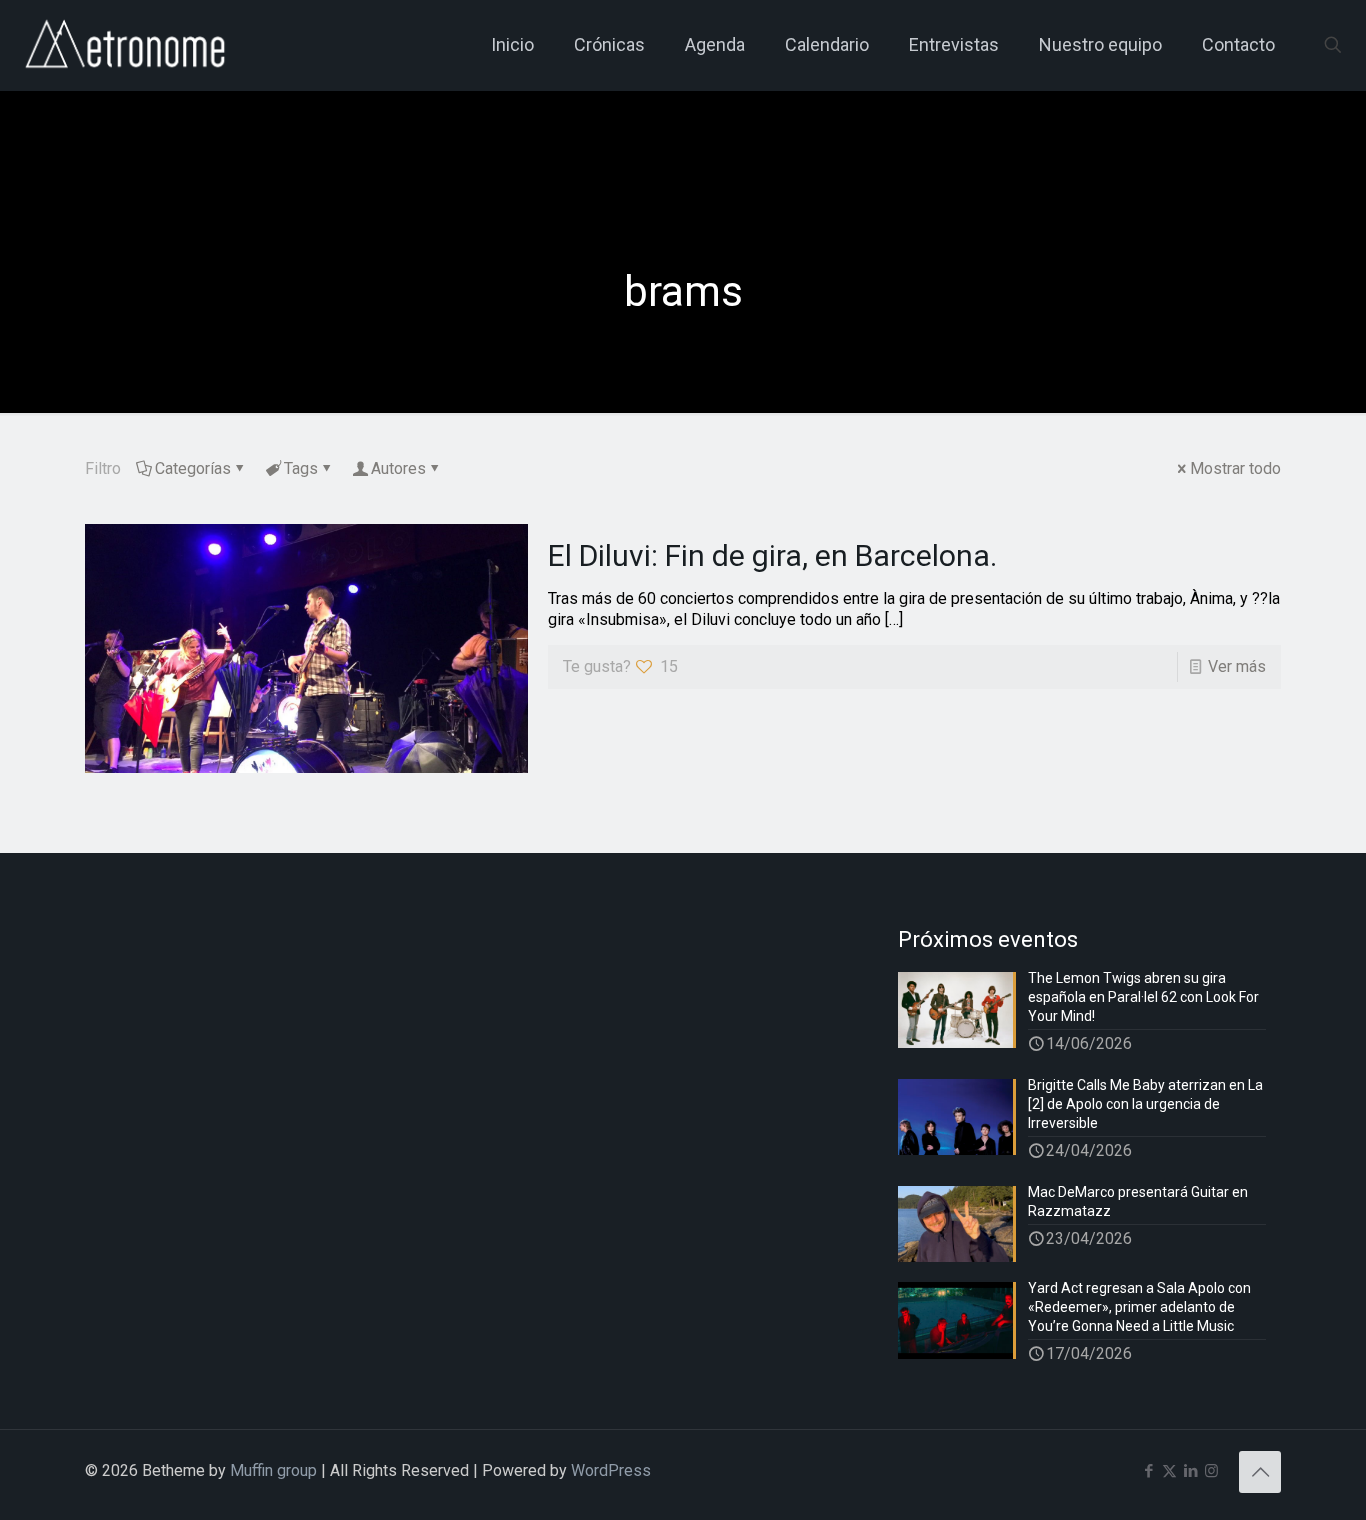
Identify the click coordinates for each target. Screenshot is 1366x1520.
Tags (301, 468)
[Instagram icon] (1211, 1471)
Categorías (193, 468)
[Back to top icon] (1260, 1472)
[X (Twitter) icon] (1169, 1471)
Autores (398, 468)
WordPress (611, 1470)
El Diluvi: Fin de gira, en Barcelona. (772, 555)
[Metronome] (127, 45)
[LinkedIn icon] (1190, 1471)
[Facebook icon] (1148, 1471)
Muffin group (273, 1470)
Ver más (1237, 666)
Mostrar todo (1235, 468)
